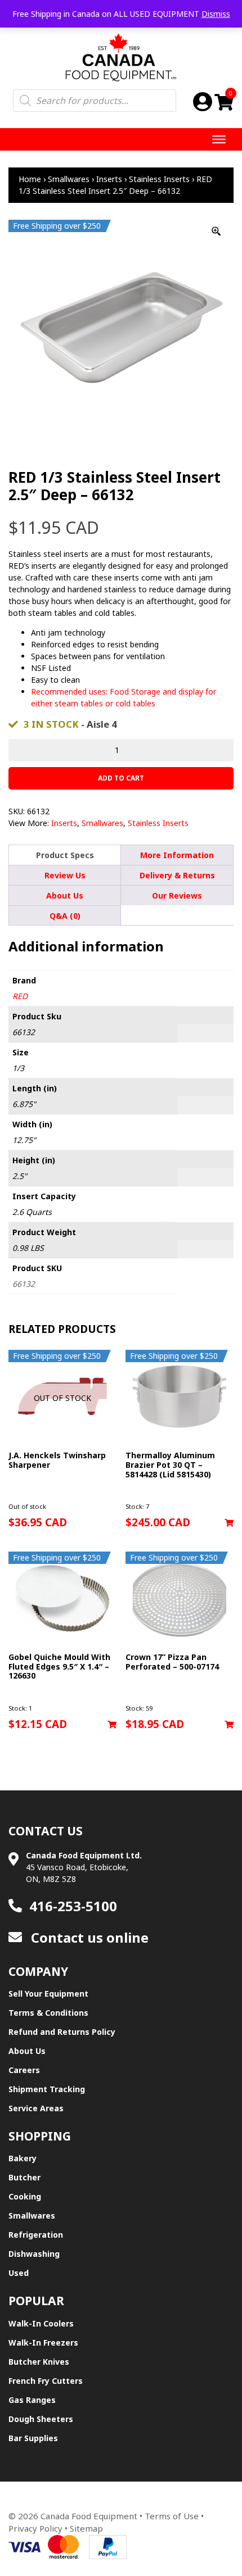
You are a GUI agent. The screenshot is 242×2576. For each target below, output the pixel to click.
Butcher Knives (39, 2362)
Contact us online (88, 1937)
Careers (24, 2070)
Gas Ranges (32, 2400)
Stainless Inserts (159, 179)
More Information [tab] (177, 855)
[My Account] (203, 101)
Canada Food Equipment (89, 2516)
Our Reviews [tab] (177, 895)
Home (30, 179)
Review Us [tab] (65, 875)
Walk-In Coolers (41, 2323)
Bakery (23, 2158)
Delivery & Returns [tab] (177, 875)
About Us (27, 2051)
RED (20, 996)
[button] (229, 1523)
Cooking (25, 2196)
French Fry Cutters (46, 2381)
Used (19, 2273)
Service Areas (36, 2108)
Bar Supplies (33, 2438)
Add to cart (121, 778)
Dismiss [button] (216, 14)
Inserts (109, 179)
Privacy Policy (35, 2528)
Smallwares (69, 179)
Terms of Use (172, 2516)
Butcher (24, 2177)
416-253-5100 (73, 1906)
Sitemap (86, 2528)
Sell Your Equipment (48, 1994)
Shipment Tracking (47, 2089)
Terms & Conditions (48, 2013)
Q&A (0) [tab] (65, 916)
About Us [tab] (65, 895)
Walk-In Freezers (43, 2343)
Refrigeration (36, 2235)
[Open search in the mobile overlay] (95, 101)
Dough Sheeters (41, 2419)
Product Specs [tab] (65, 855)
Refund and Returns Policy (62, 2032)
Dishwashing (34, 2254)
